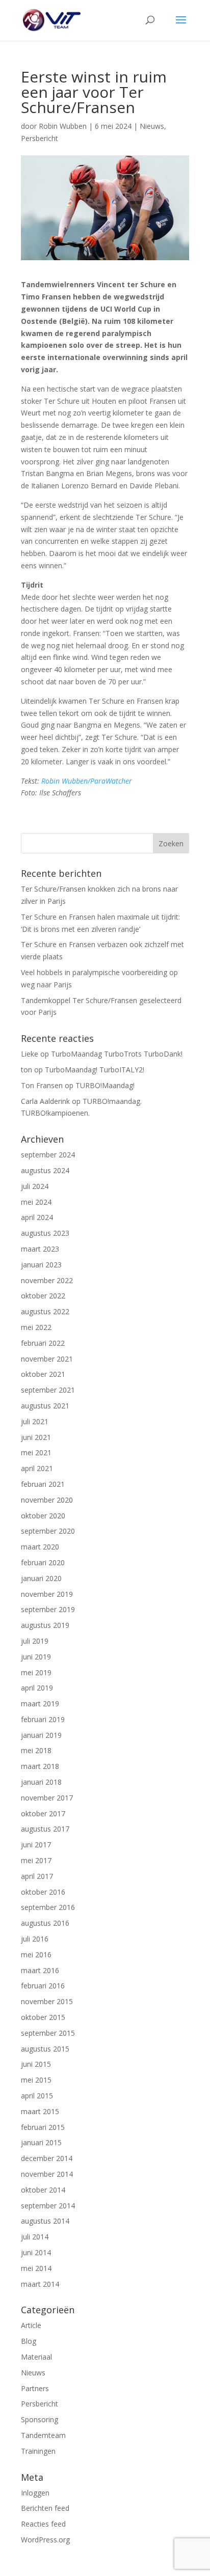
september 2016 (48, 1907)
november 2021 (47, 1359)
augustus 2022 (45, 1311)
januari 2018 (41, 1782)
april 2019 (37, 1688)
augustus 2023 (45, 1233)
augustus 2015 (45, 2049)
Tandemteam (43, 2435)
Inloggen (35, 2493)
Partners (35, 2388)
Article (31, 2325)
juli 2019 (35, 1641)
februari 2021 (43, 1484)
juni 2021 (36, 1437)
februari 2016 (43, 1986)
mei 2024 (36, 1202)
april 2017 (37, 1876)
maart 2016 (40, 1970)
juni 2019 (36, 1657)
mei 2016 (36, 1955)
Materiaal (36, 2357)
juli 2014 (35, 2237)
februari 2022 (43, 1343)
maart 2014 (40, 2284)
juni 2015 (36, 2064)
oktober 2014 (43, 2190)
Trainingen (38, 2451)
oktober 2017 (43, 1813)
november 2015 (47, 2001)
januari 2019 (41, 1735)
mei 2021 (36, 1452)
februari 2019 (43, 1719)
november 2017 (47, 1798)
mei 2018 (36, 1750)
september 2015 (48, 2033)
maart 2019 (40, 1704)
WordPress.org (45, 2540)
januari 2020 (41, 1578)
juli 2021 (35, 1421)
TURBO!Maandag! (105, 1085)
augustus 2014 (45, 2221)
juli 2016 (35, 1939)
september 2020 (48, 1531)
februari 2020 (43, 1562)
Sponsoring (40, 2419)
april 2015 (37, 2096)
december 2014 (47, 2158)
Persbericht (40, 138)
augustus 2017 (45, 1829)
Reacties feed (43, 2524)
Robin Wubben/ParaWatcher (87, 781)
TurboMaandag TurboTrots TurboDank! (117, 1054)
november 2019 (47, 1594)
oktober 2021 (43, 1374)
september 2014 (48, 2206)
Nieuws (152, 126)
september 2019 (48, 1609)
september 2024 (48, 1155)
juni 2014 (36, 2252)
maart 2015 (40, 2111)
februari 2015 (43, 2127)
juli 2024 (35, 1186)
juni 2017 (36, 1845)
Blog (29, 2341)
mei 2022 (36, 1327)
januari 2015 (41, 2142)
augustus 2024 (45, 1170)
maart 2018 (40, 1766)
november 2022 (47, 1280)
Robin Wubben (63, 126)
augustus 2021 (45, 1406)
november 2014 (47, 2174)
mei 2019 (36, 1672)
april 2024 (37, 1217)
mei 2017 (36, 1860)
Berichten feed (45, 2508)
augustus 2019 (45, 1625)
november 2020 (47, 1500)
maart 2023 (40, 1249)
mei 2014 (36, 2268)
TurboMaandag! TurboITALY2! (95, 1070)
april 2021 (37, 1468)
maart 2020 (40, 1547)
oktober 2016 (43, 1892)
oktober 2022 (43, 1296)
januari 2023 (41, 1265)
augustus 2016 (45, 1923)
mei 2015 (36, 2080)
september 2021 (48, 1390)
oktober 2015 (43, 2017)
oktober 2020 (43, 1516)
